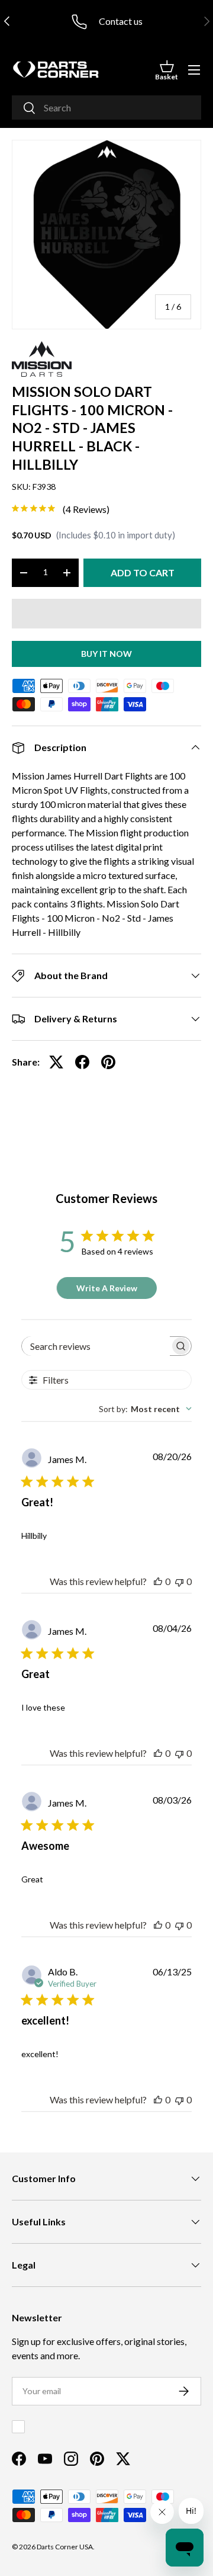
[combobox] (106, 108)
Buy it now (106, 654)
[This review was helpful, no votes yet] (158, 1581)
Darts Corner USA (65, 2547)
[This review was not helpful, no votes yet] (179, 1581)
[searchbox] (96, 1346)
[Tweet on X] (56, 1062)
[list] (106, 235)
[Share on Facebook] (82, 1062)
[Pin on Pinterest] (108, 1062)
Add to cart (143, 572)
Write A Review (107, 1288)
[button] (167, 70)
